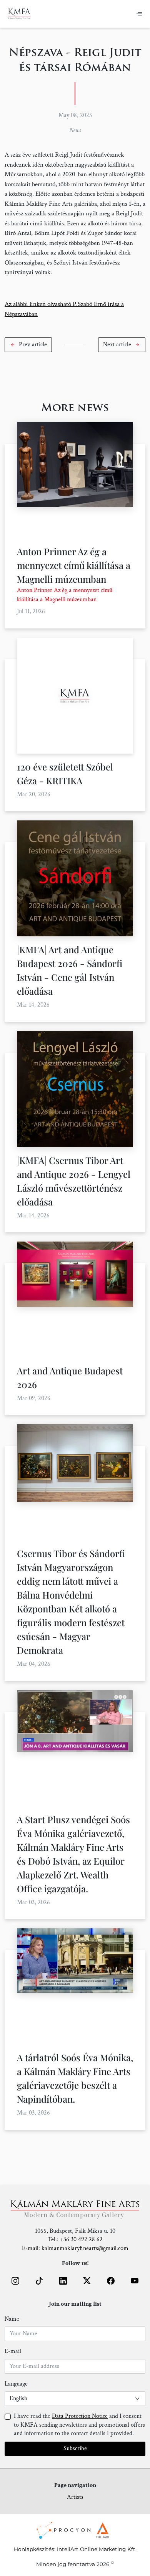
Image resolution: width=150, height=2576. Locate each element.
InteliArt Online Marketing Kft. (97, 2549)
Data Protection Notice (80, 2416)
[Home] (19, 14)
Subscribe (75, 2448)
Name (12, 2319)
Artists (75, 2497)
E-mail (13, 2351)
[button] (28, 345)
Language (16, 2384)
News (75, 130)
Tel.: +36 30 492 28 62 (75, 2240)
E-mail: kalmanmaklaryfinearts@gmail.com (75, 2248)
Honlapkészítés (34, 2549)
